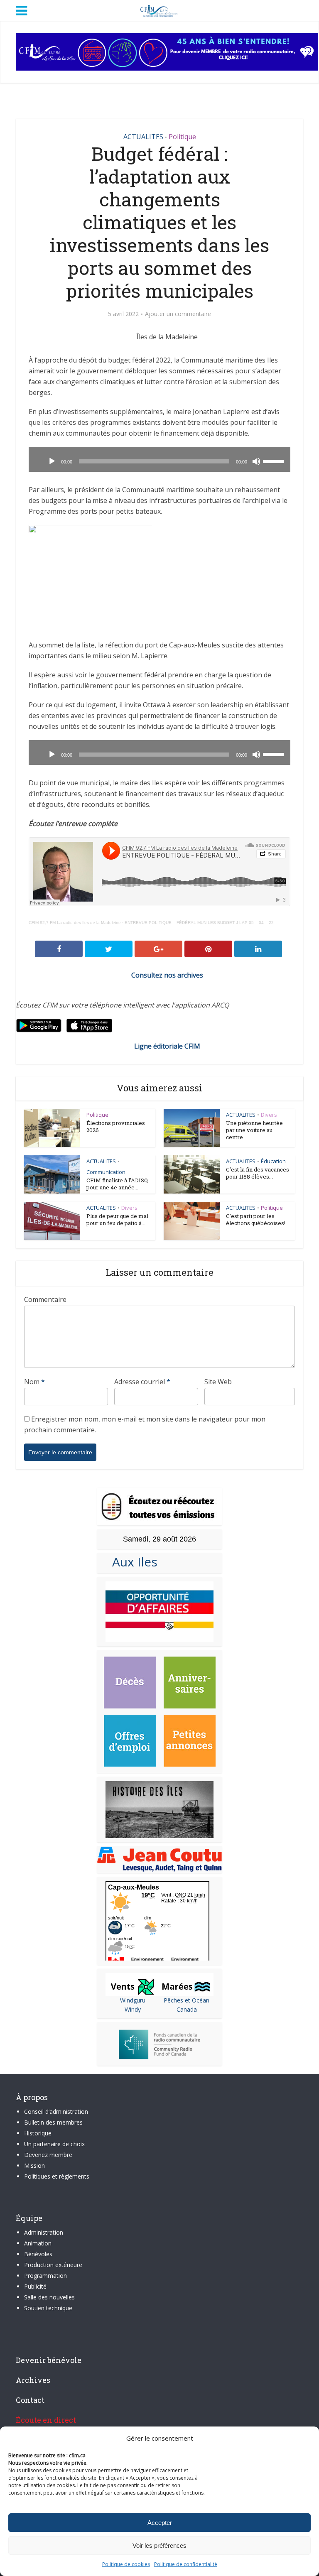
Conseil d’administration (56, 2112)
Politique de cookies (126, 2564)
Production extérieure (53, 2265)
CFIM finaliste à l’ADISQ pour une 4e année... (117, 1184)
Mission (34, 2165)
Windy (133, 2009)
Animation (38, 2243)
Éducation (273, 1161)
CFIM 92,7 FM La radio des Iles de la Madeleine (75, 923)
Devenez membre (48, 2155)
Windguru (133, 2000)
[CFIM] (159, 10)
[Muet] (256, 461)
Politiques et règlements (57, 2176)
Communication (106, 1172)
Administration (44, 2232)
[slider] (275, 461)
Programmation (45, 2276)
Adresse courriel (142, 1382)
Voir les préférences (159, 2545)
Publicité (35, 2286)
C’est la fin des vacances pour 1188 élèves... (258, 1173)
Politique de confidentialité (186, 2564)
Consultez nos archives (167, 975)
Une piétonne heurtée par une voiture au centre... (254, 1130)
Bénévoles (38, 2254)
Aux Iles (131, 1562)
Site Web (218, 1382)
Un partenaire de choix (54, 2144)
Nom (34, 1382)
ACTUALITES (143, 137)
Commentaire (45, 1299)
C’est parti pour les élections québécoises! (256, 1219)
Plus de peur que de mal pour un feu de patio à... (117, 1219)
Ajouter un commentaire (178, 314)
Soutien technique (48, 2308)
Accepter (160, 2523)
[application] (159, 459)
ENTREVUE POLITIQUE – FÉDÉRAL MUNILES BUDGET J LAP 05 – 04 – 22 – (201, 923)
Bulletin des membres (53, 2122)
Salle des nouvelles (49, 2297)
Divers (269, 1115)
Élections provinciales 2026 (116, 1126)
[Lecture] (52, 461)
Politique (182, 137)
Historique (38, 2133)
